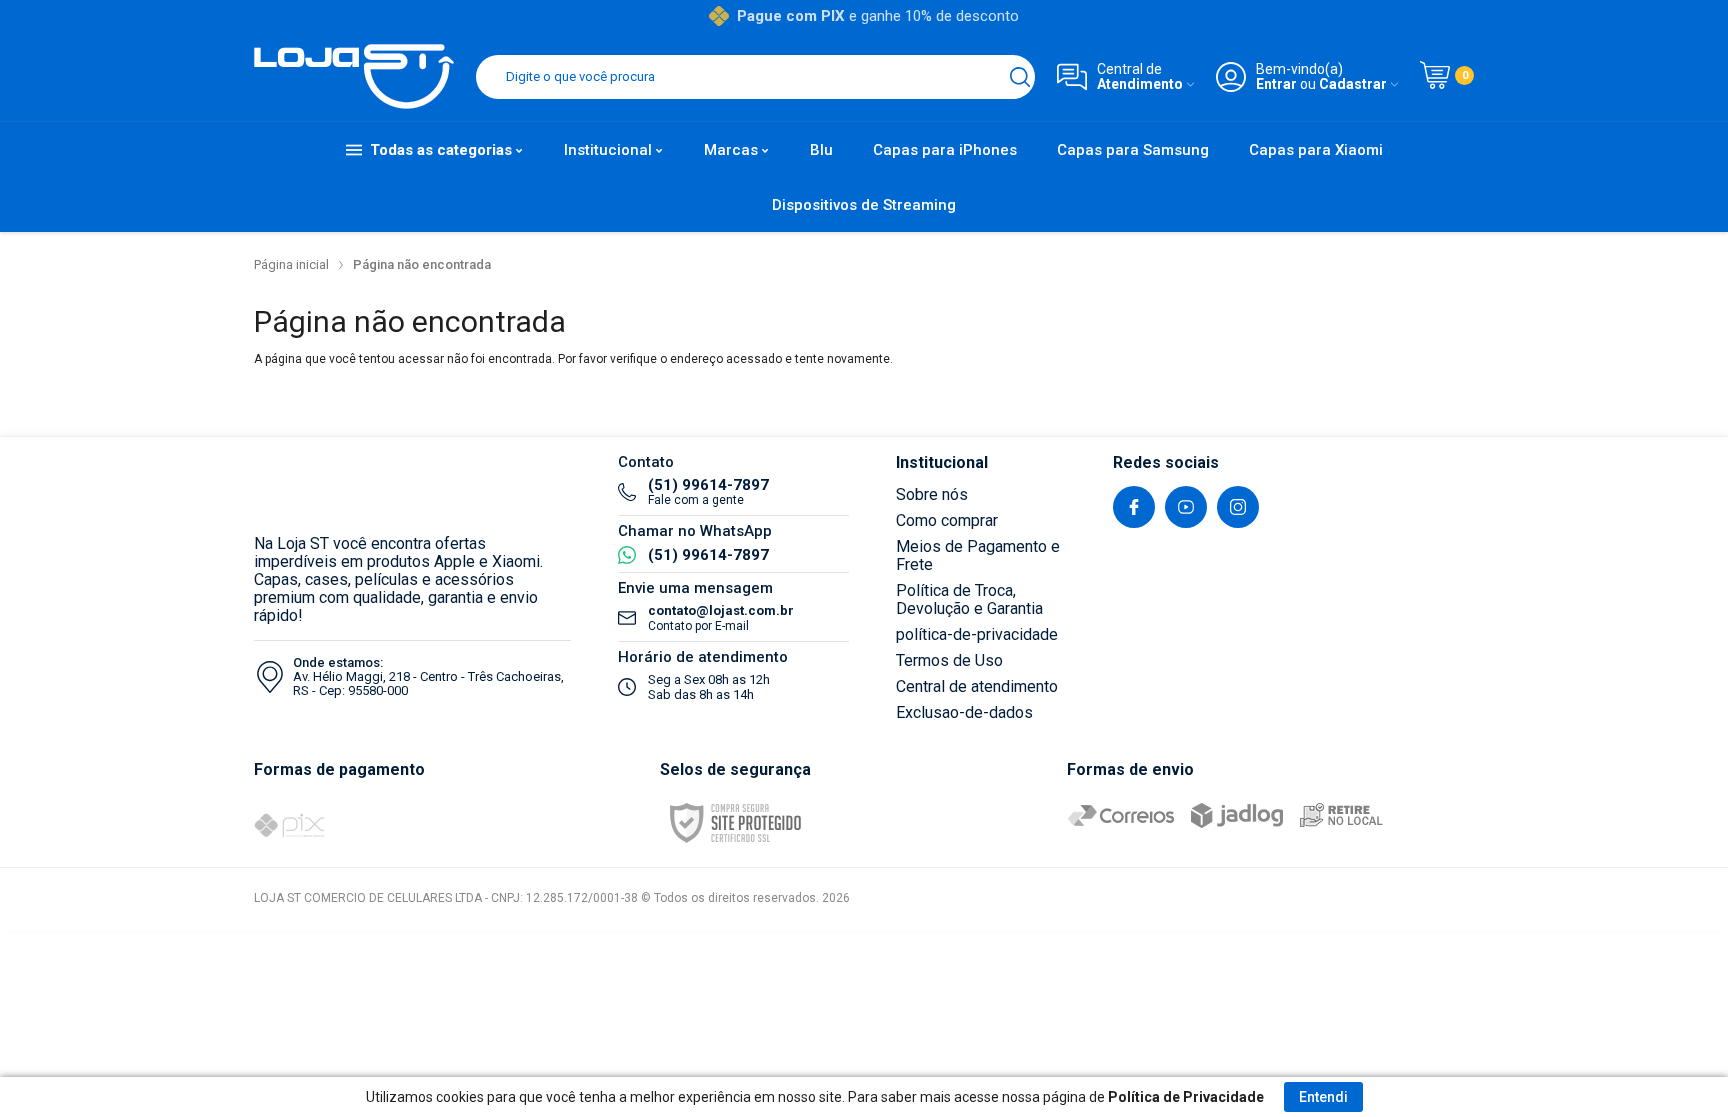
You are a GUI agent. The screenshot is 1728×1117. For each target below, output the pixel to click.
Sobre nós (932, 494)
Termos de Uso (949, 660)
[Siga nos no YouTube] (1186, 507)
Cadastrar (1353, 84)
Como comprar (947, 520)
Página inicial (291, 264)
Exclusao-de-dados (964, 712)
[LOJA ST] (354, 76)
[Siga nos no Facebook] (1134, 507)
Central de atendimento (977, 686)
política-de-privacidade (977, 634)
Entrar (1276, 84)
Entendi (1323, 1097)
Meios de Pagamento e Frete (978, 555)
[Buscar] (1020, 77)
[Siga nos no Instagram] (1238, 507)
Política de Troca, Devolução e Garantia (969, 599)
